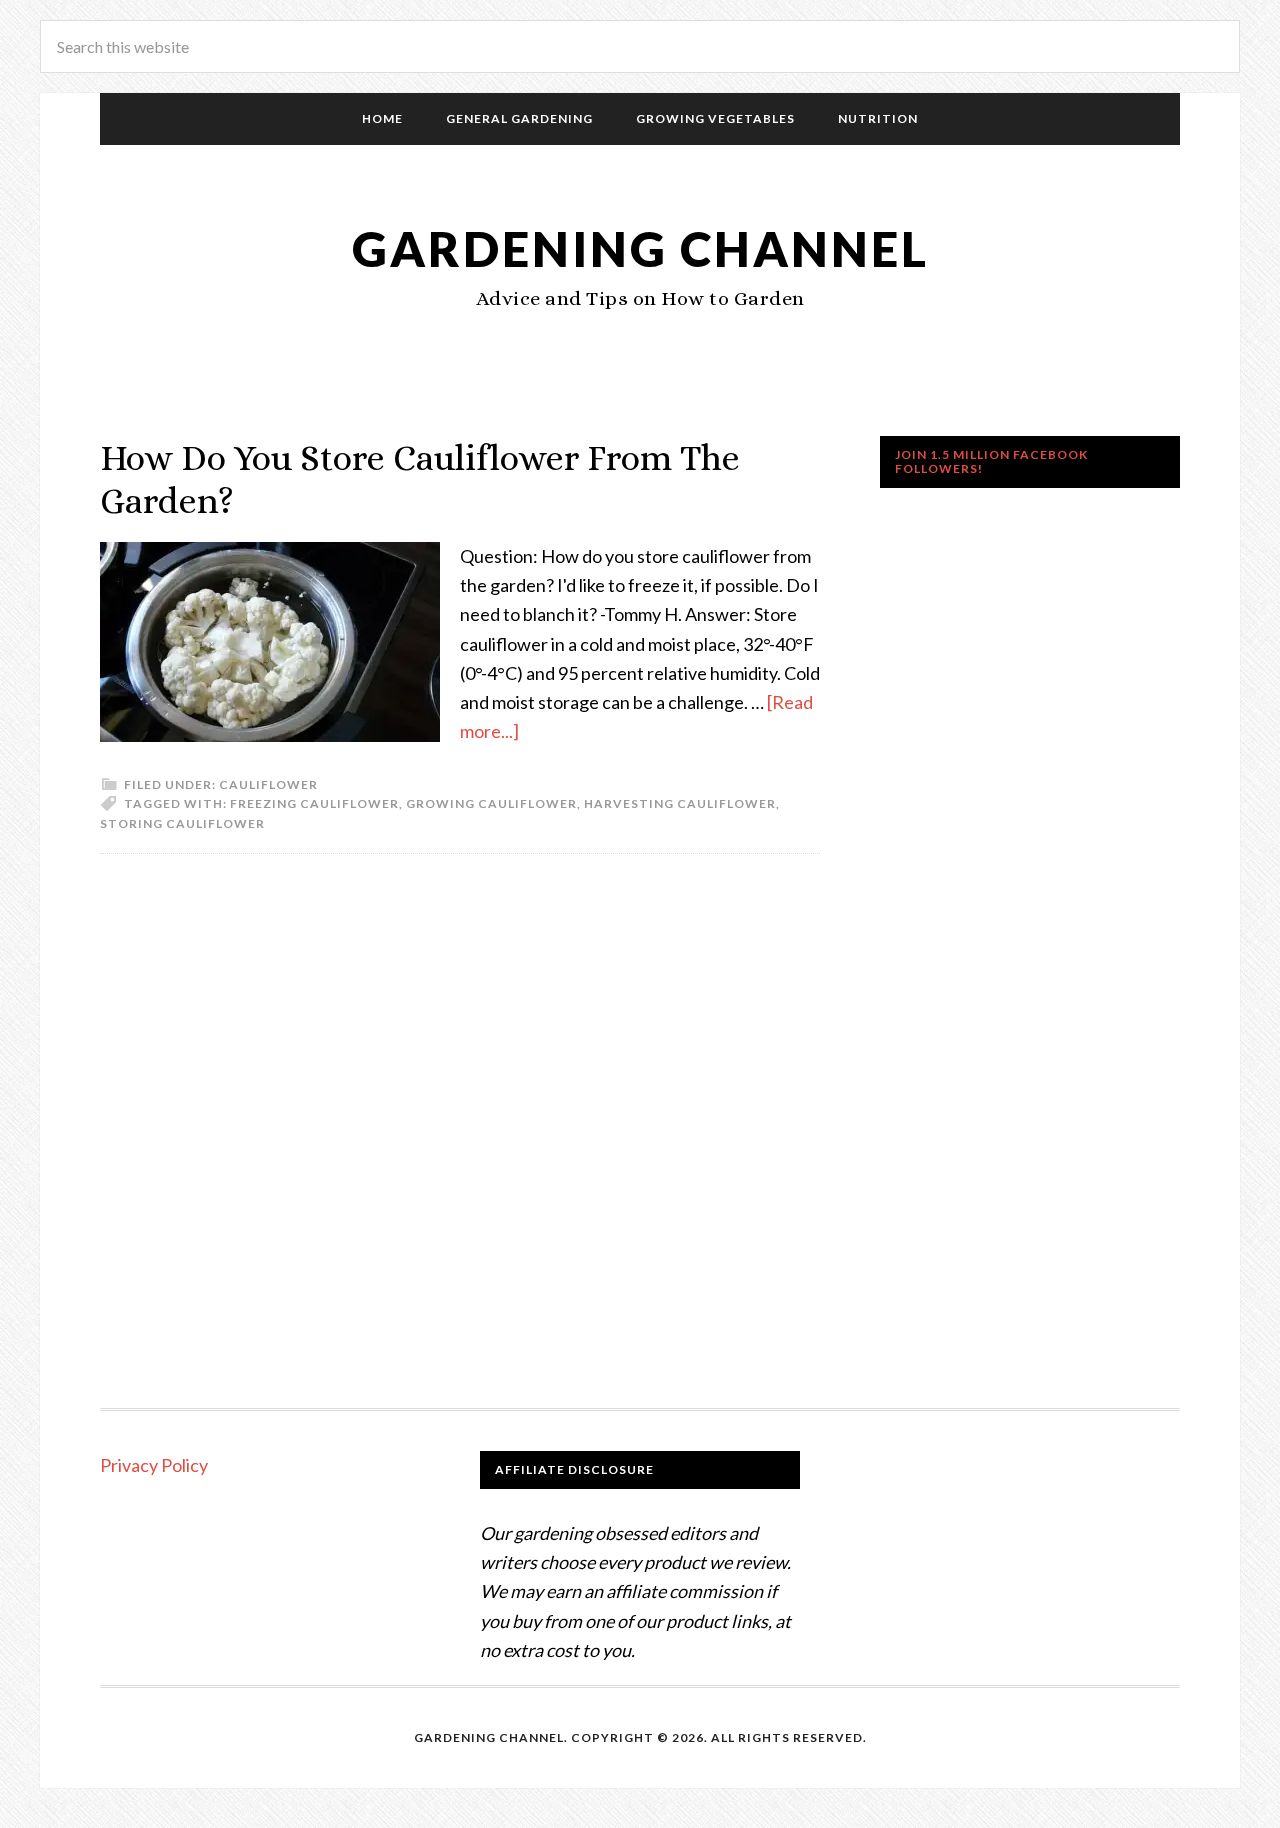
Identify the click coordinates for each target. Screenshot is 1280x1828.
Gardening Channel (640, 248)
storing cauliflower (182, 823)
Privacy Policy (154, 1465)
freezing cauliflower (314, 803)
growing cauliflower (491, 803)
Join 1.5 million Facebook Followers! (991, 461)
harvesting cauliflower (680, 803)
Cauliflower (268, 784)
